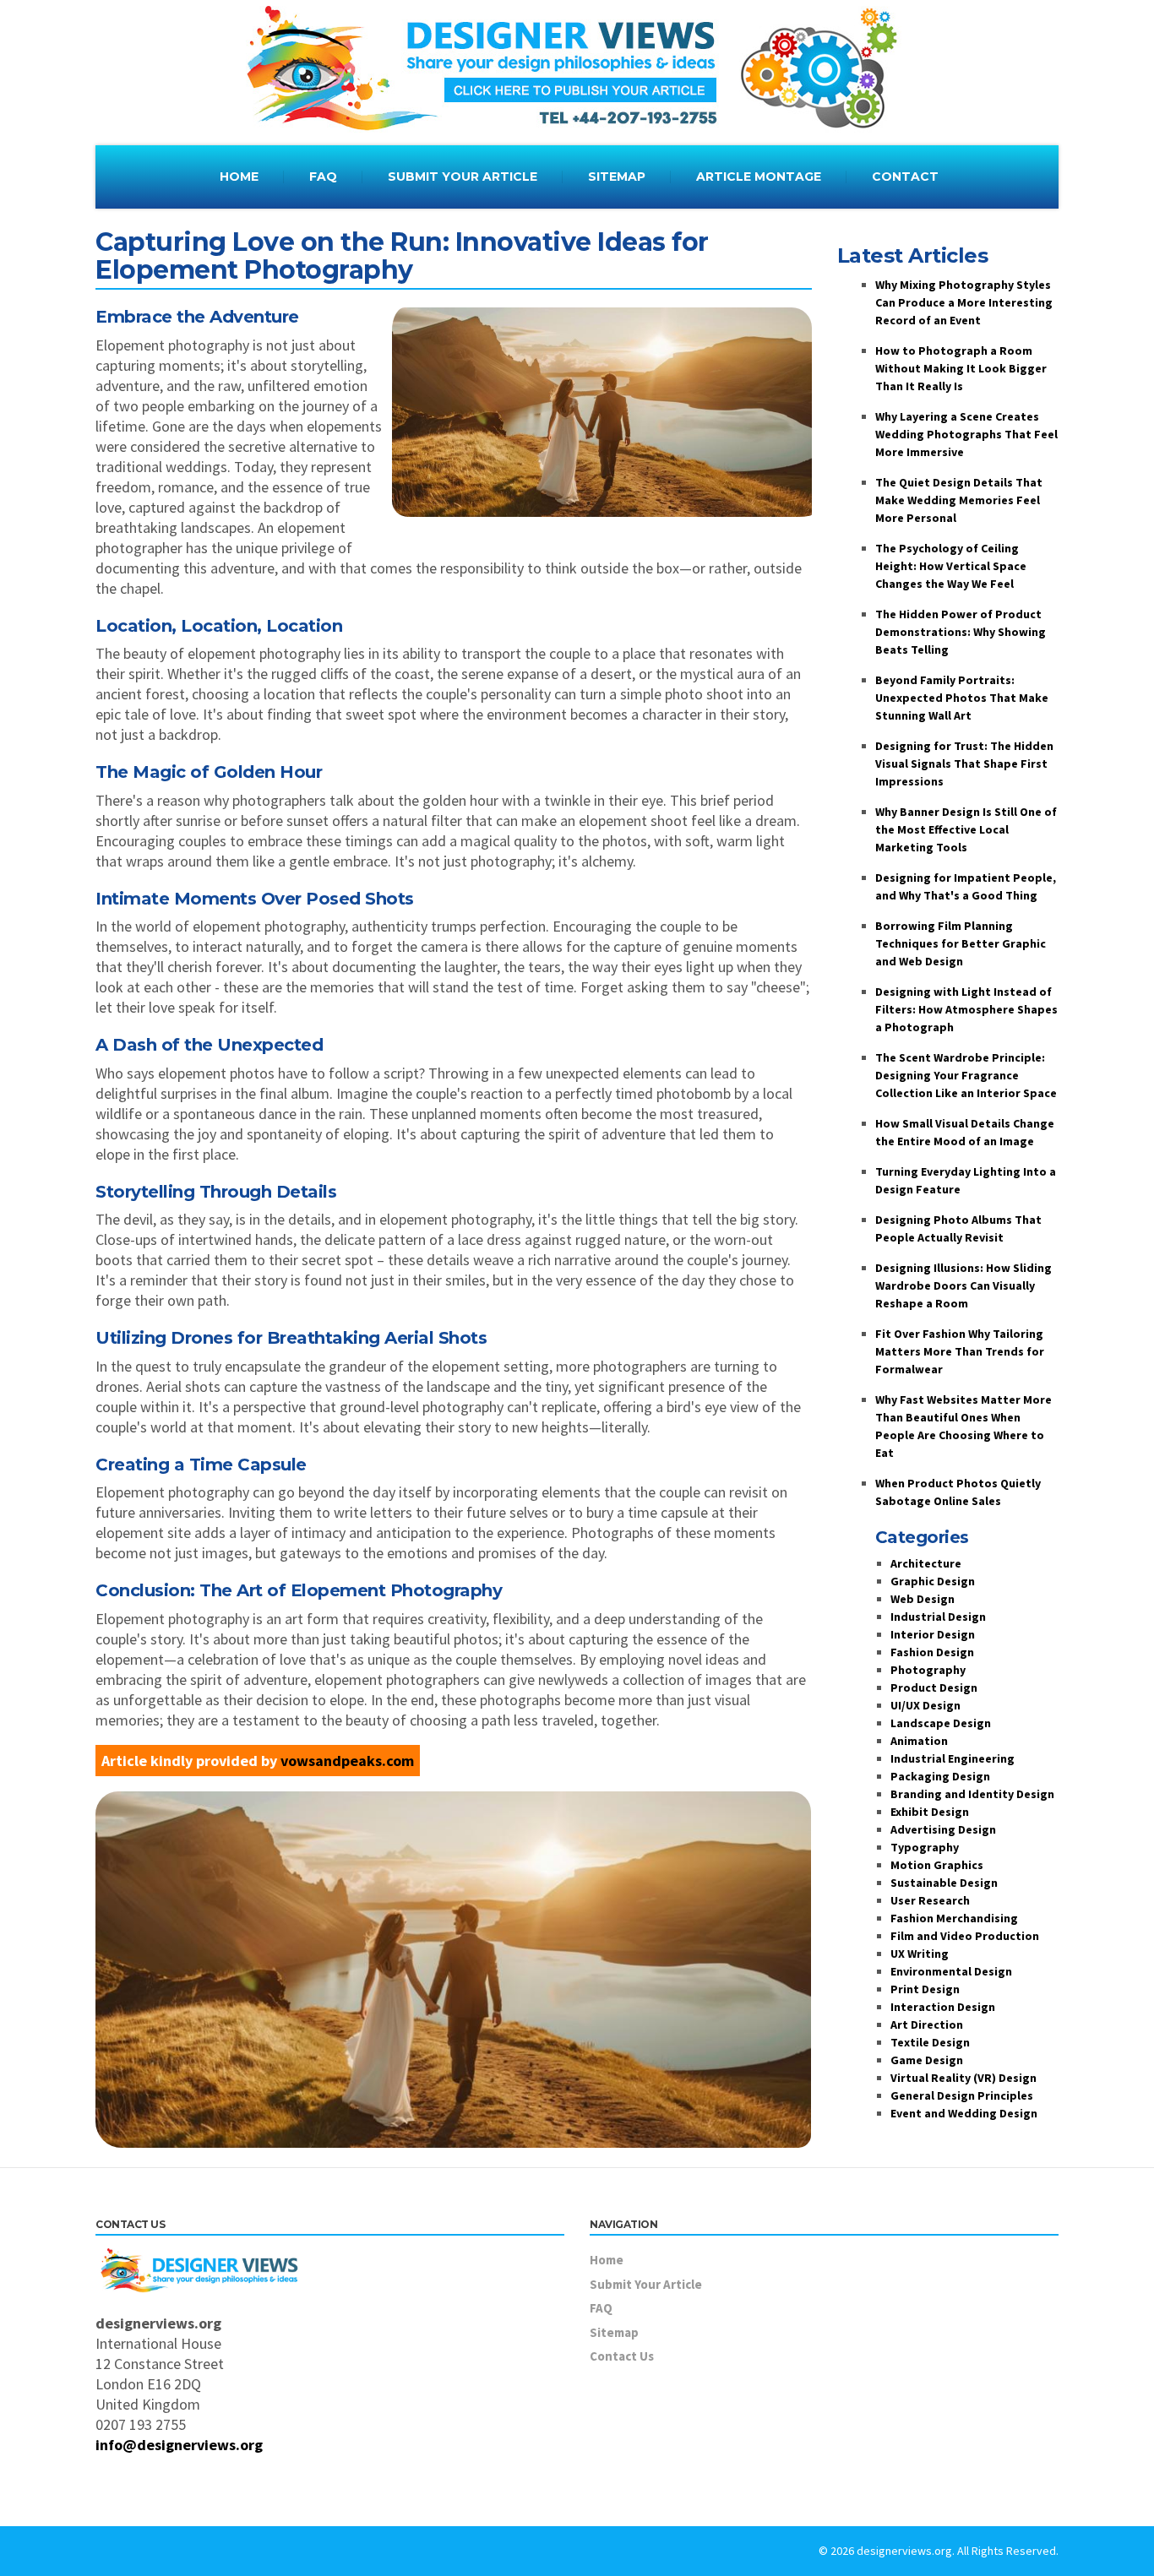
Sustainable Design (944, 1883)
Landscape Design (941, 1723)
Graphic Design (933, 1581)
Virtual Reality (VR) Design (963, 2078)
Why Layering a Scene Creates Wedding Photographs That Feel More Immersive (966, 434)
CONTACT (905, 177)
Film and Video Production (965, 1936)
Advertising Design (943, 1829)
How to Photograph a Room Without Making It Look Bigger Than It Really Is (961, 368)
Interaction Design (943, 2007)
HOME (239, 177)
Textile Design (930, 2042)
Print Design (925, 1989)
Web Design (923, 1599)
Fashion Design (932, 1652)
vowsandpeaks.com (347, 1761)
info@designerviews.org (179, 2445)
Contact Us (622, 2356)
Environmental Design (951, 1971)
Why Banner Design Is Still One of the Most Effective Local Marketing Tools (966, 829)
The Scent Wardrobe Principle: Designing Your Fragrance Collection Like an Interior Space (966, 1075)
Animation (919, 1741)
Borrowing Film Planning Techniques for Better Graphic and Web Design (961, 943)
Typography (925, 1847)
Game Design (927, 2060)
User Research (930, 1900)
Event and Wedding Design (964, 2113)
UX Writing (920, 1954)
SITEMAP (617, 177)
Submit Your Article (646, 2284)
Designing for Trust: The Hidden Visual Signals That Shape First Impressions (964, 764)
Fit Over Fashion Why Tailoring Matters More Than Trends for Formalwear (960, 1351)
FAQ (323, 177)
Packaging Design (940, 1776)
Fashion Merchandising (954, 1918)
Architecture (926, 1563)
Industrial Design (938, 1617)
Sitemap (614, 2332)
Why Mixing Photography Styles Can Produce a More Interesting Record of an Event (964, 302)
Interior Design (933, 1634)
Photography (928, 1670)
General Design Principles (962, 2095)
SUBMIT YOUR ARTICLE (463, 177)
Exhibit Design (930, 1812)
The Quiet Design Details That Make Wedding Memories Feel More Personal (959, 500)
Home (607, 2260)
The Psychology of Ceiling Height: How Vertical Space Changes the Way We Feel (951, 566)
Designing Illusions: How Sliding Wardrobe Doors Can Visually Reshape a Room (963, 1285)
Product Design (934, 1687)
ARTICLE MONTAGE (759, 177)
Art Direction (927, 2024)
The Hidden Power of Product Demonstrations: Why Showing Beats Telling (961, 632)
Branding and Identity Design (972, 1794)
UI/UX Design (925, 1705)
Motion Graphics (937, 1865)
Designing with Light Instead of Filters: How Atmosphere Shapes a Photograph (966, 1009)
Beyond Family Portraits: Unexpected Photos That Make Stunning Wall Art (962, 698)
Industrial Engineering (953, 1758)
